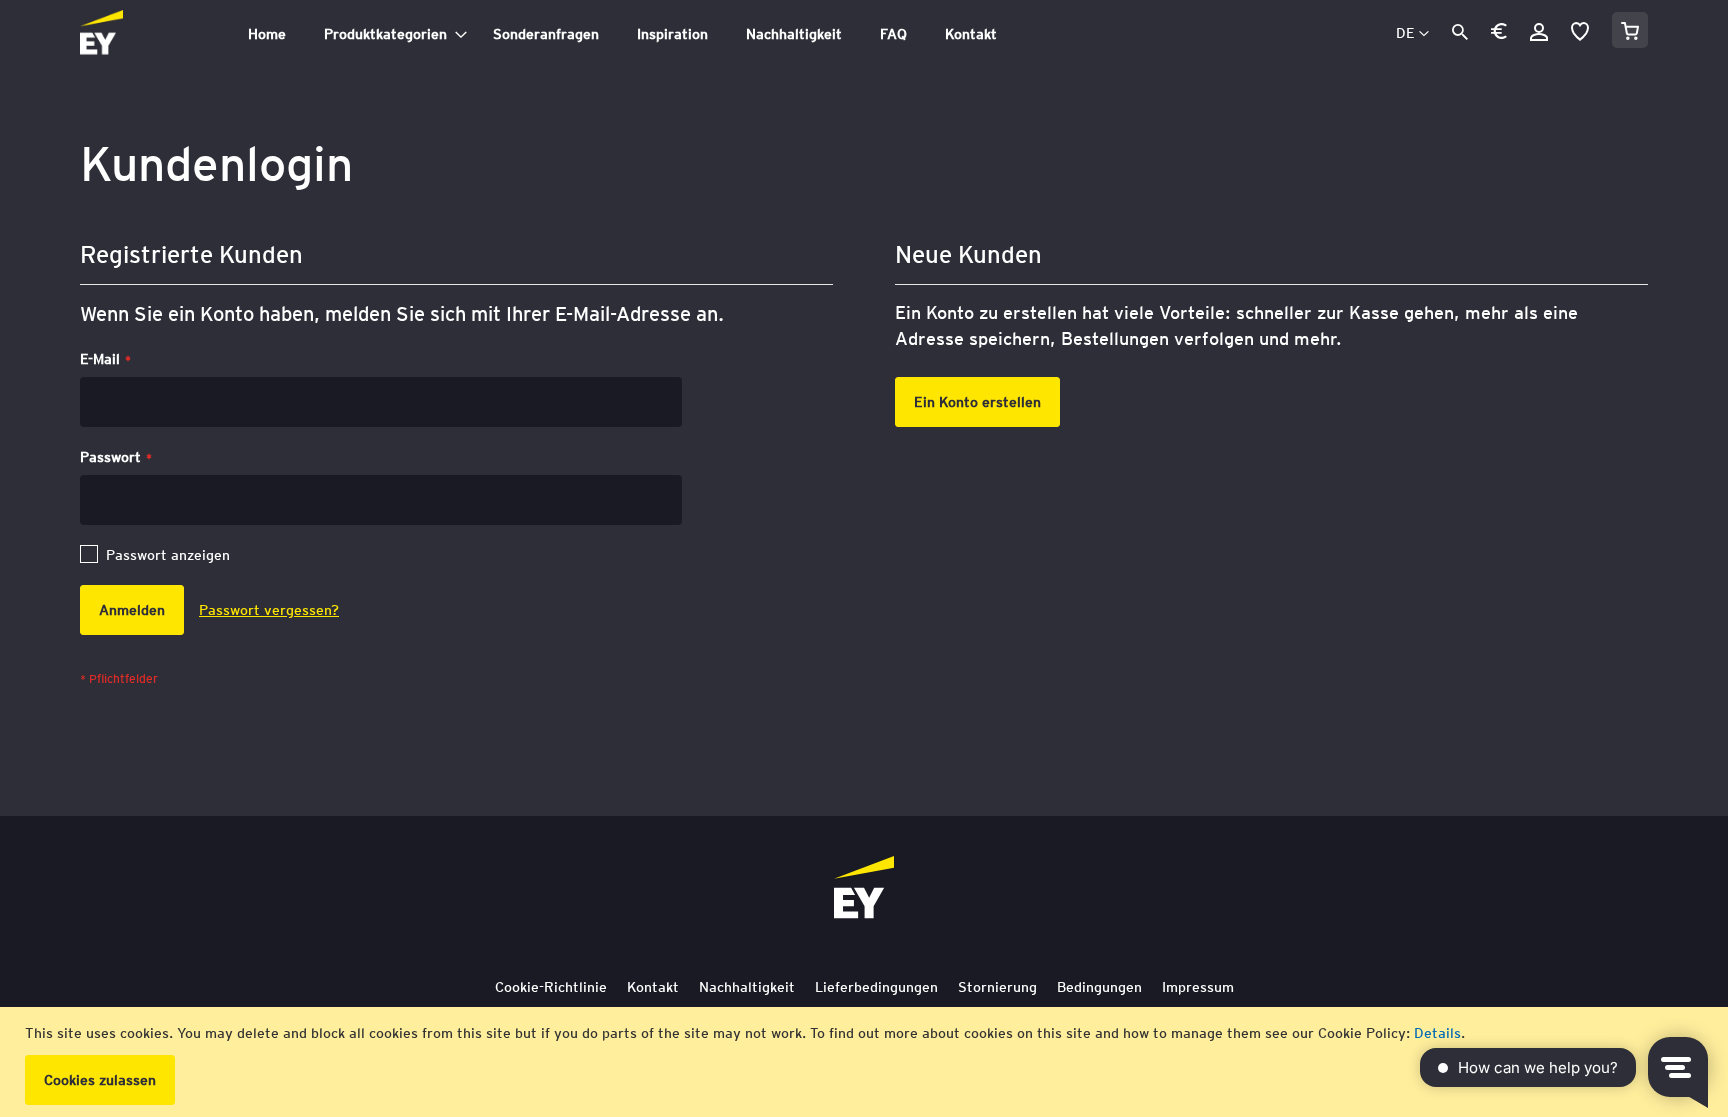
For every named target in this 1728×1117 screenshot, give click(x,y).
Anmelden (1539, 32)
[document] (866, 1062)
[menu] (698, 34)
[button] (1499, 34)
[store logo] (146, 34)
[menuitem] (267, 34)
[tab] (698, 34)
